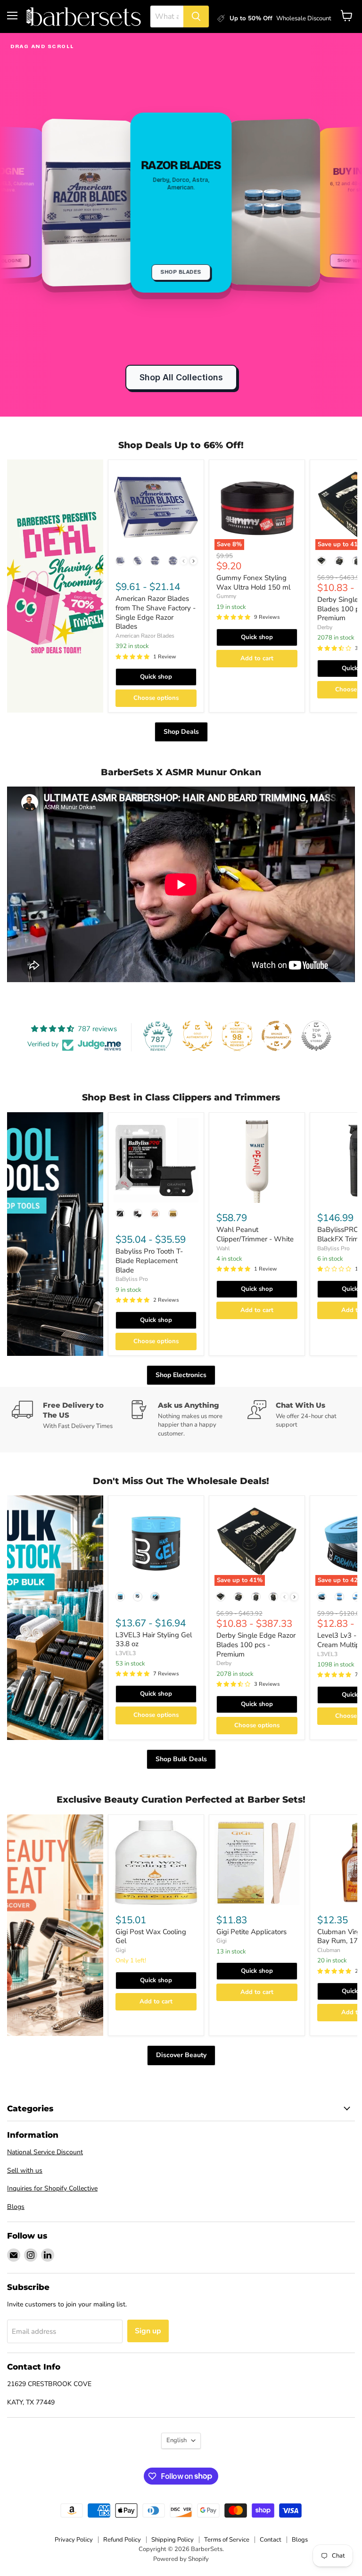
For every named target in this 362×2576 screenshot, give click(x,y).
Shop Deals (181, 732)
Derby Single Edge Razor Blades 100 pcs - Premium (256, 1645)
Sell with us (25, 2170)
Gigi (121, 1950)
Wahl (223, 1248)
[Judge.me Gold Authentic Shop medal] (197, 1036)
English (177, 2440)
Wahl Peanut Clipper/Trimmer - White (255, 1234)
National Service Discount (45, 2152)
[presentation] (193, 561)
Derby (325, 627)
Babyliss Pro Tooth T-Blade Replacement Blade (149, 1260)
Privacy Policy (74, 2540)
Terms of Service (227, 2540)
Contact (271, 2540)
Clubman (329, 1950)
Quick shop (156, 677)
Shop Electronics (181, 1375)
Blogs (16, 2207)
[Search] (196, 16)
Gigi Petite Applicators (251, 1932)
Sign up (148, 2331)
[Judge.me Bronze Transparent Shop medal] (277, 1036)
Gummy (226, 596)
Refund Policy (122, 2540)
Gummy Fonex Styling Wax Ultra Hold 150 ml (253, 582)
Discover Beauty (181, 2055)
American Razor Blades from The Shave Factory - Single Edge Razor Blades (156, 612)
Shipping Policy (173, 2540)
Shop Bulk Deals (181, 1759)
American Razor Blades (145, 636)
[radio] (120, 561)
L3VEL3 (126, 1653)
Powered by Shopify (181, 2559)
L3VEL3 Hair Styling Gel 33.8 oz (154, 1640)
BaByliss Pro (132, 1279)
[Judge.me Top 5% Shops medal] (316, 1036)
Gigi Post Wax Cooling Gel (151, 1936)
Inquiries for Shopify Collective (52, 2188)
